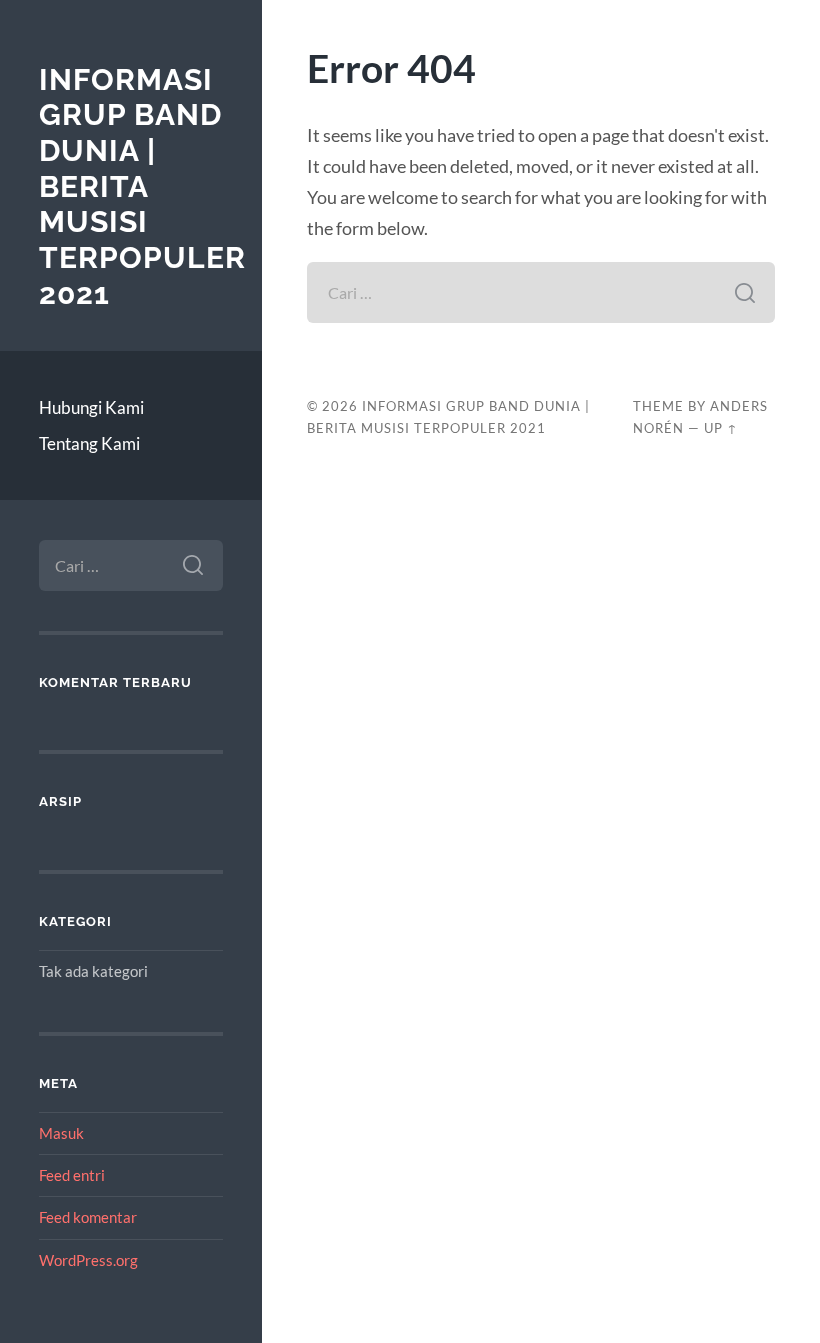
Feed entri (72, 1175)
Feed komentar (88, 1217)
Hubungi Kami (91, 407)
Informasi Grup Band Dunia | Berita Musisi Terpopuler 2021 (142, 186)
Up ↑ (721, 428)
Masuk (61, 1133)
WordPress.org (88, 1260)
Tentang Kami (89, 443)
